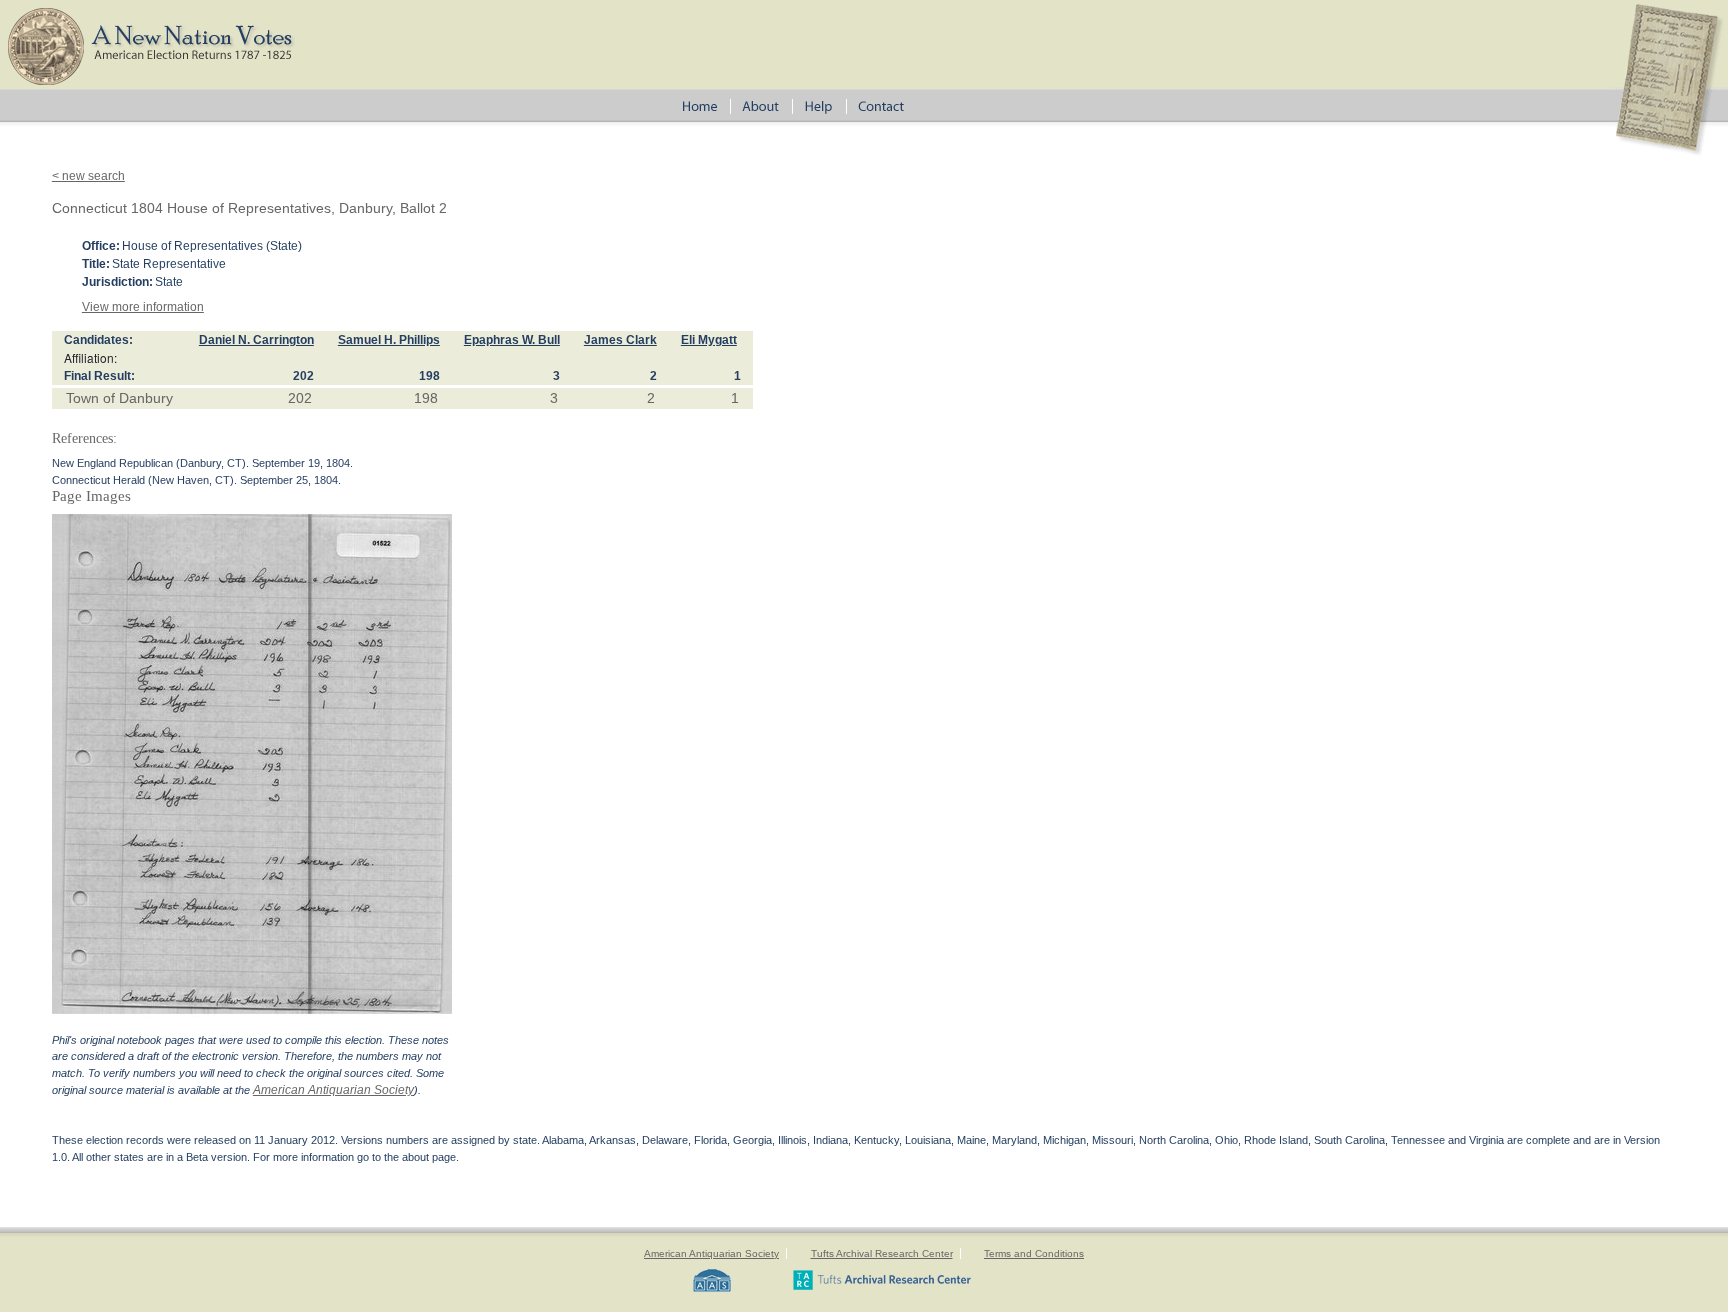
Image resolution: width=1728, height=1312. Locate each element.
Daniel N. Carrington (256, 340)
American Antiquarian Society (333, 1090)
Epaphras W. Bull (512, 340)
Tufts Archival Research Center (882, 1253)
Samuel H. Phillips (389, 340)
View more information (143, 307)
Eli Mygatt (709, 340)
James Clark (620, 340)
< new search (88, 176)
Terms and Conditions (1034, 1253)
